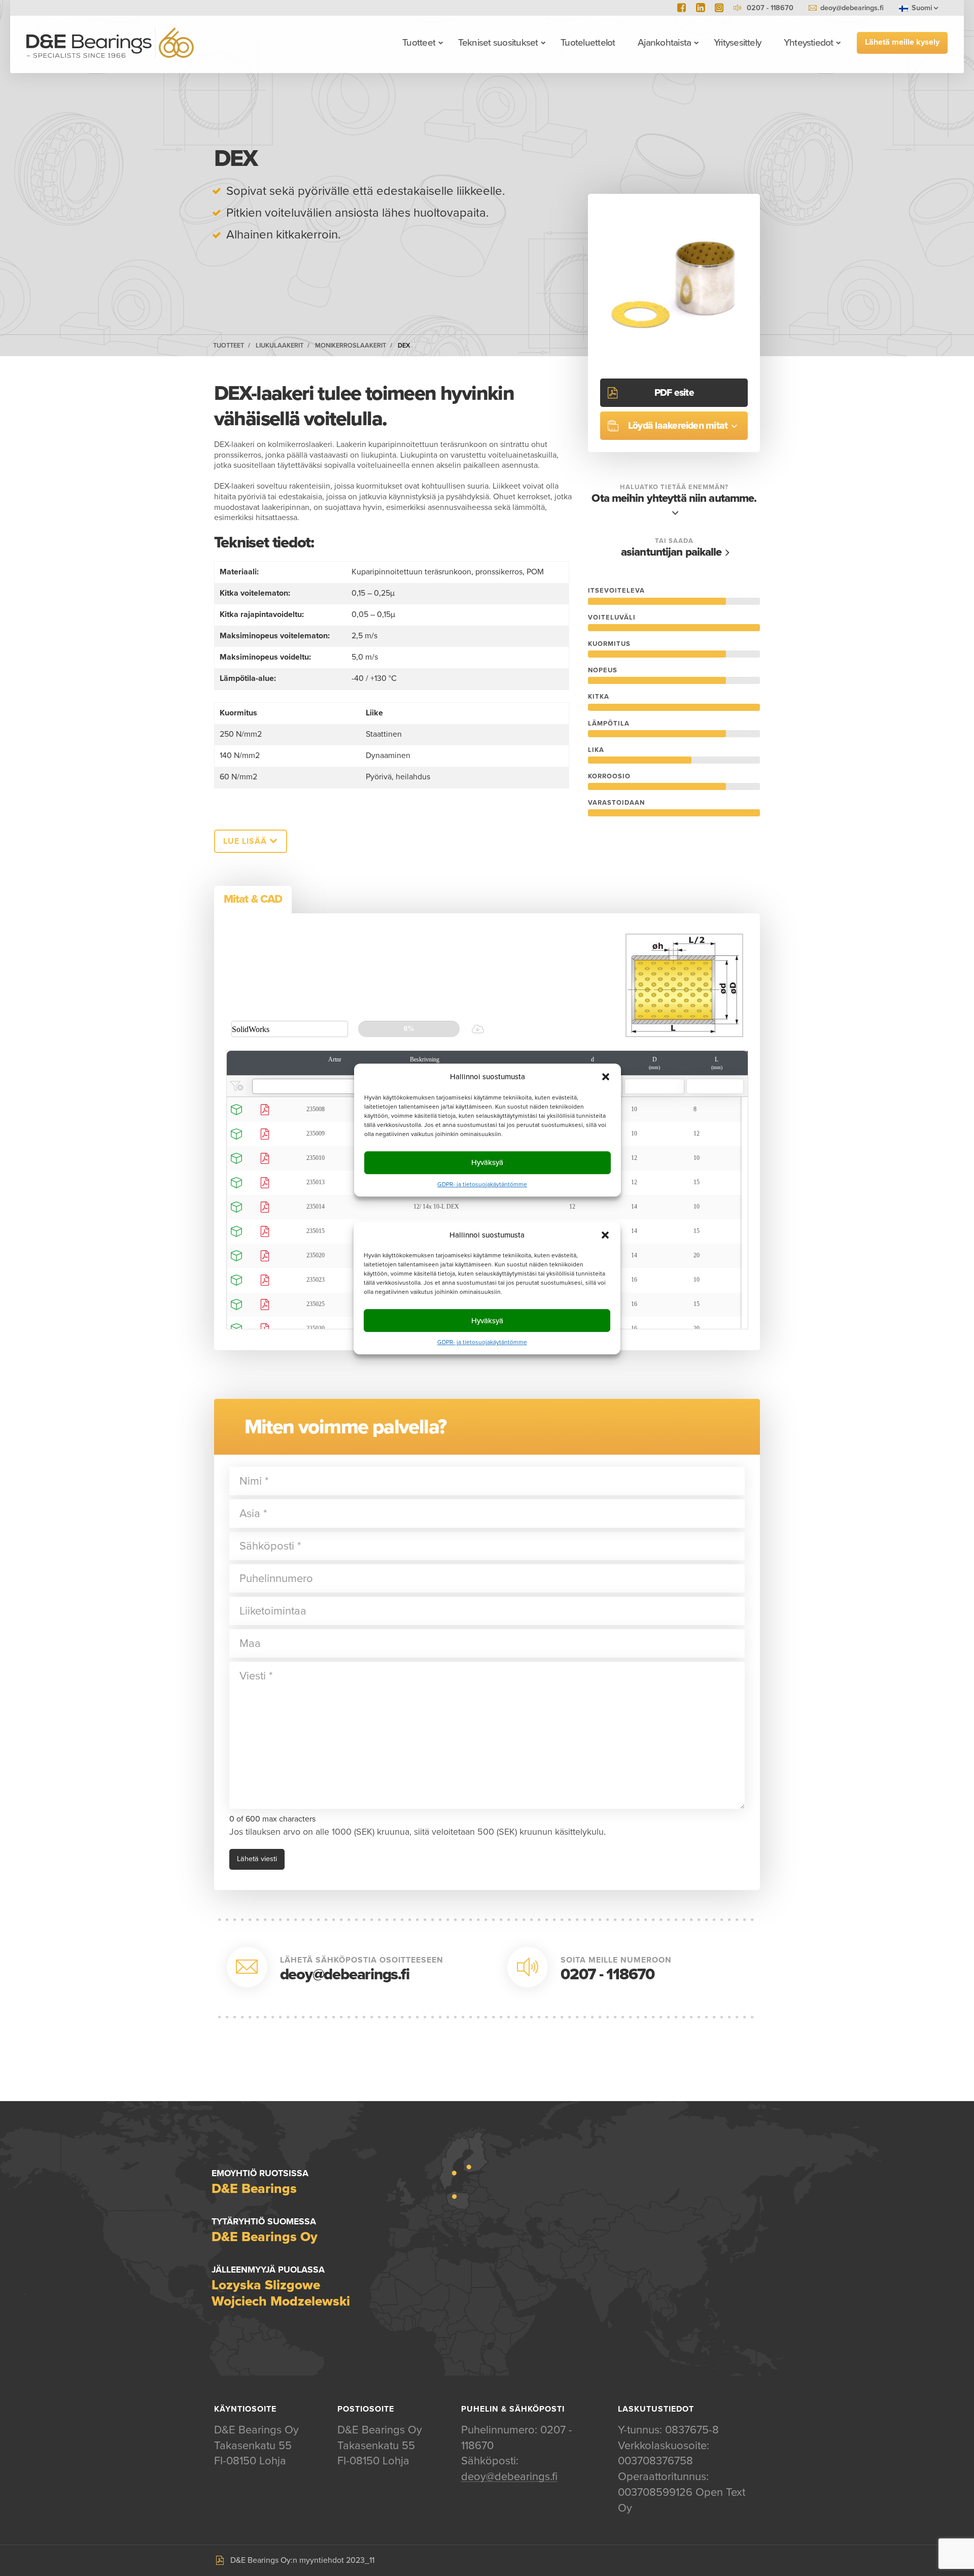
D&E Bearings (110, 43)
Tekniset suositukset (498, 43)
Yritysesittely (737, 43)
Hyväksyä (487, 1321)
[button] (605, 1235)
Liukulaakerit (280, 346)
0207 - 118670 (607, 1974)
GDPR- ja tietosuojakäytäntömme (482, 1342)
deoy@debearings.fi (852, 8)
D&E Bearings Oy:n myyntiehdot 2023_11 (302, 2560)
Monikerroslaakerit (351, 346)
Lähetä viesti (257, 1859)
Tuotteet (419, 43)
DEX (404, 346)
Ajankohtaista (664, 43)
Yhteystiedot (809, 43)
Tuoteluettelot (588, 43)
